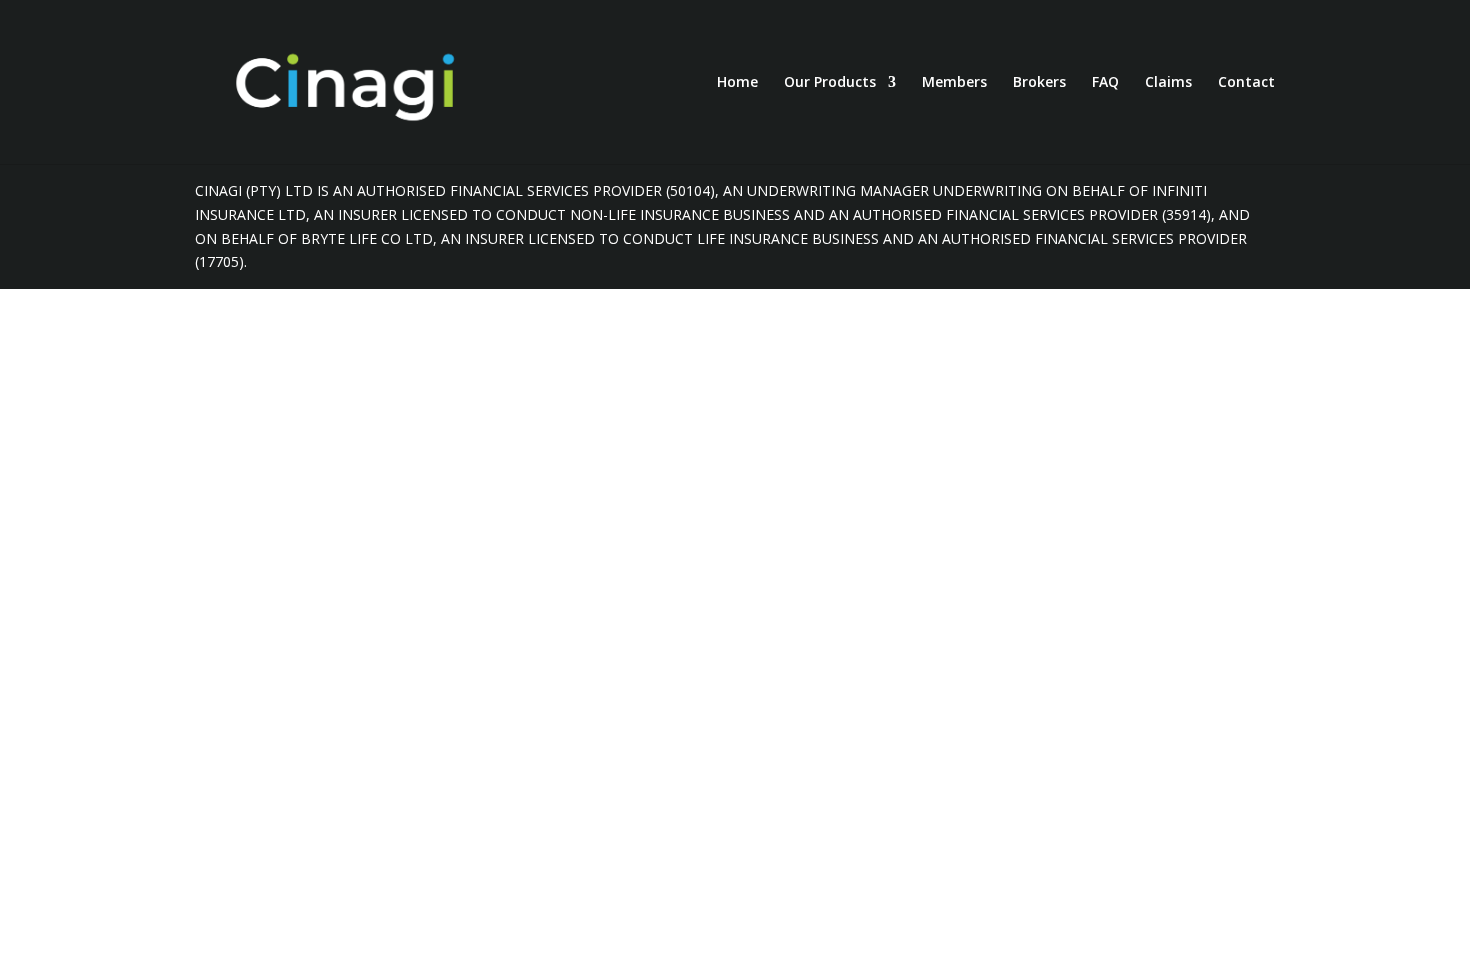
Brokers (1039, 83)
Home (737, 83)
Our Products (830, 83)
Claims (1168, 83)
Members (954, 83)
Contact (1246, 83)
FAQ (1105, 83)
